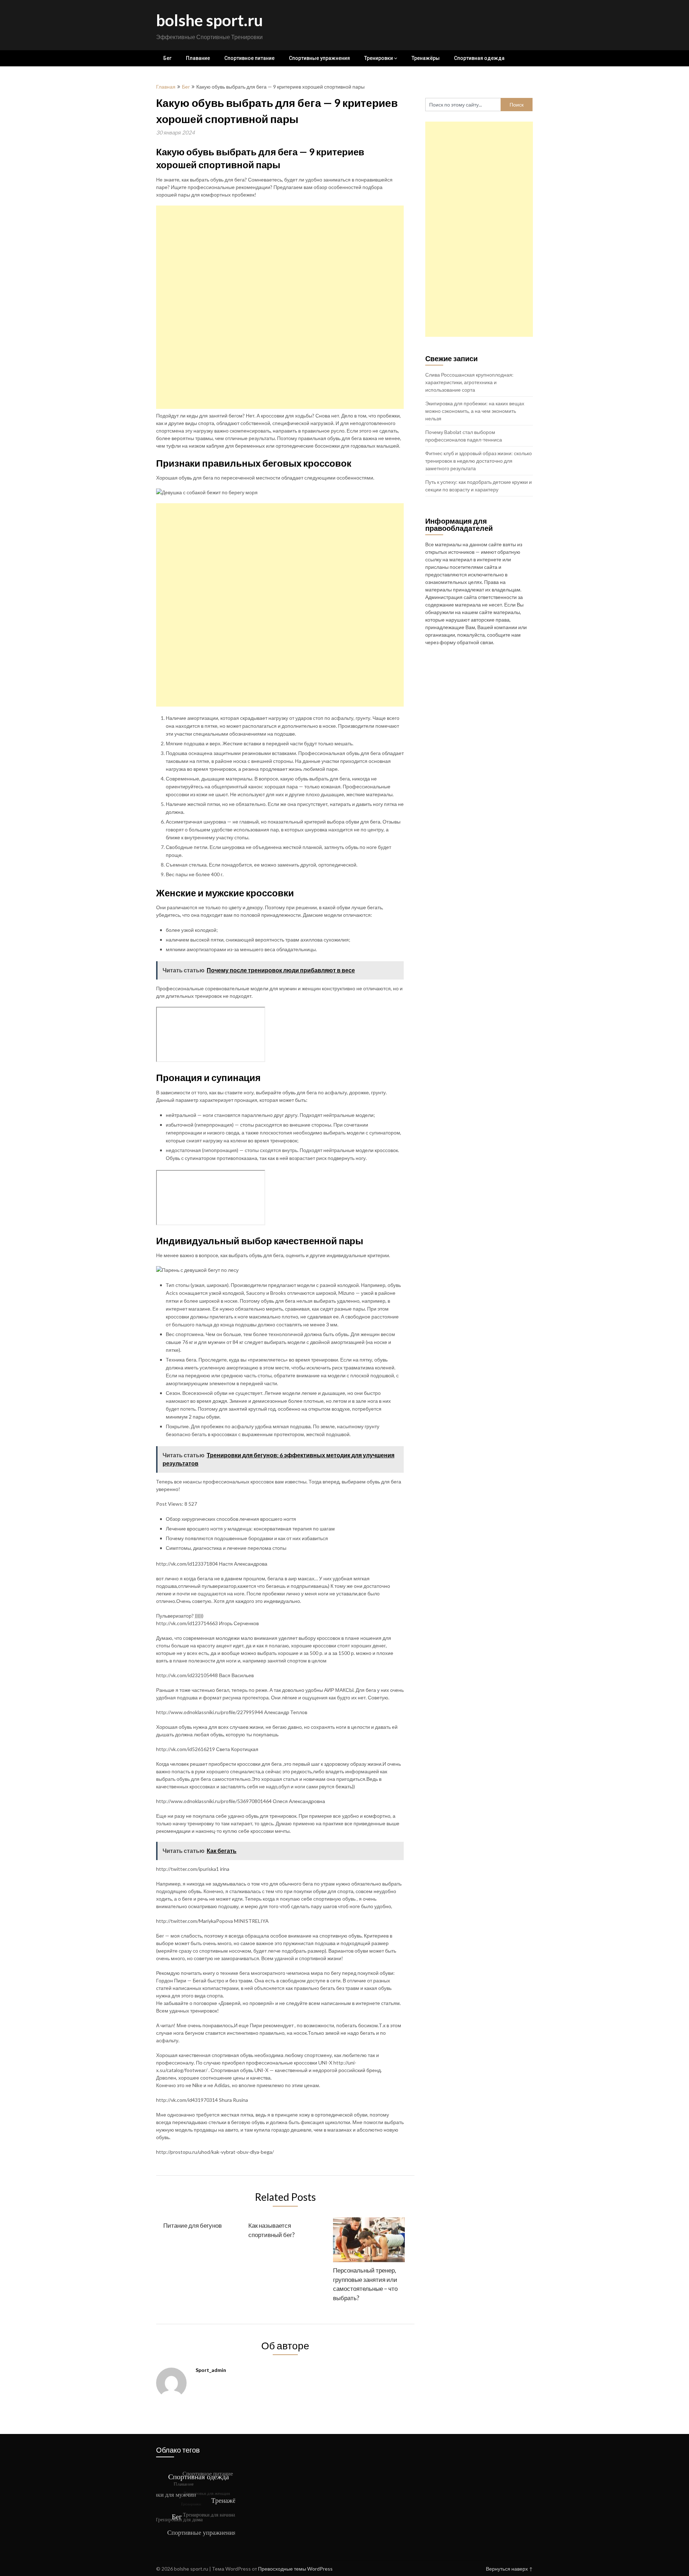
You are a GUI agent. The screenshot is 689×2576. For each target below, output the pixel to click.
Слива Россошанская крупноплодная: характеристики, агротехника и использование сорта (469, 382)
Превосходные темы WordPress (295, 2569)
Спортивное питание (249, 58)
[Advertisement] (280, 307)
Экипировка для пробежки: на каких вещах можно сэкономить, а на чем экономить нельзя (475, 411)
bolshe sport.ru (210, 20)
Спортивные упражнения (319, 58)
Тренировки (379, 58)
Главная (166, 87)
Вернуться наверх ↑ (509, 2569)
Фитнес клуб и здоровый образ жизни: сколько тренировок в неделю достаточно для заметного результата (479, 461)
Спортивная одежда (479, 58)
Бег (167, 58)
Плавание (198, 58)
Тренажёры (426, 58)
